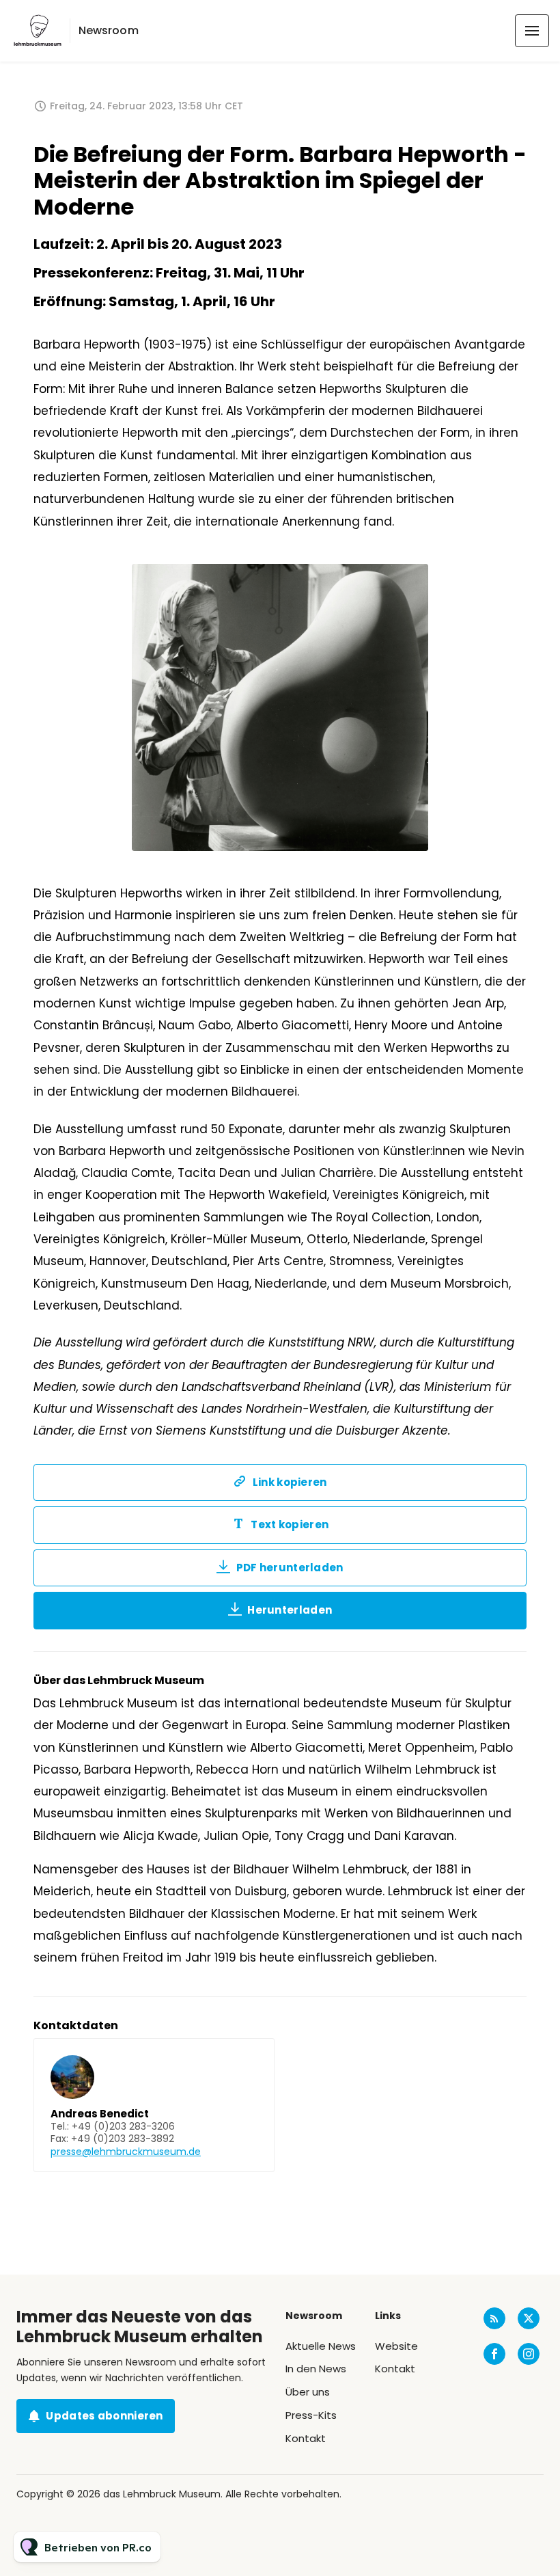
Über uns (308, 2392)
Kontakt (306, 2438)
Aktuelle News (321, 2346)
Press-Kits (311, 2415)
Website (396, 2346)
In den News (316, 2369)
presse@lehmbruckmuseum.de (126, 2152)
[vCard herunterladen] (250, 2061)
